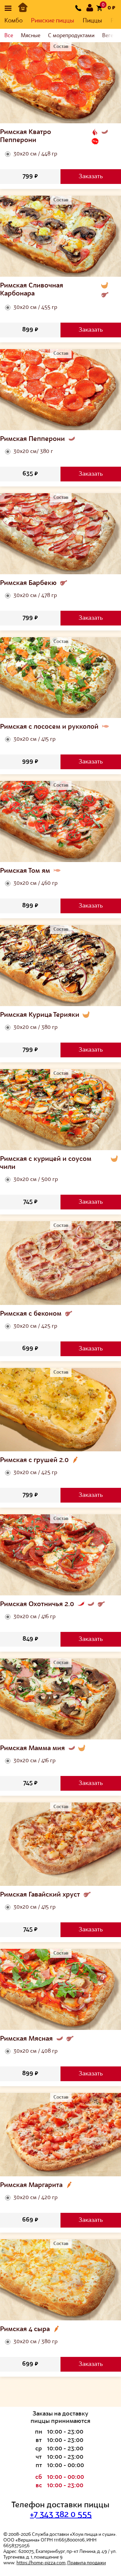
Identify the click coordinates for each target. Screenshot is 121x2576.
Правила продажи (87, 2563)
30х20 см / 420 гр (35, 2198)
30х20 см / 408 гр (35, 2051)
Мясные (31, 36)
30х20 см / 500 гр (36, 1180)
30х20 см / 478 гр (35, 596)
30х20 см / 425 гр (35, 1326)
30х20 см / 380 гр (35, 1028)
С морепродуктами (71, 36)
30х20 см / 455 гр (35, 308)
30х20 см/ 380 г (33, 452)
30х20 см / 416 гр (34, 1617)
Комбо (13, 21)
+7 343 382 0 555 (61, 2515)
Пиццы (92, 21)
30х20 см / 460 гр (35, 883)
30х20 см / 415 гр (34, 739)
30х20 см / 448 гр (35, 154)
